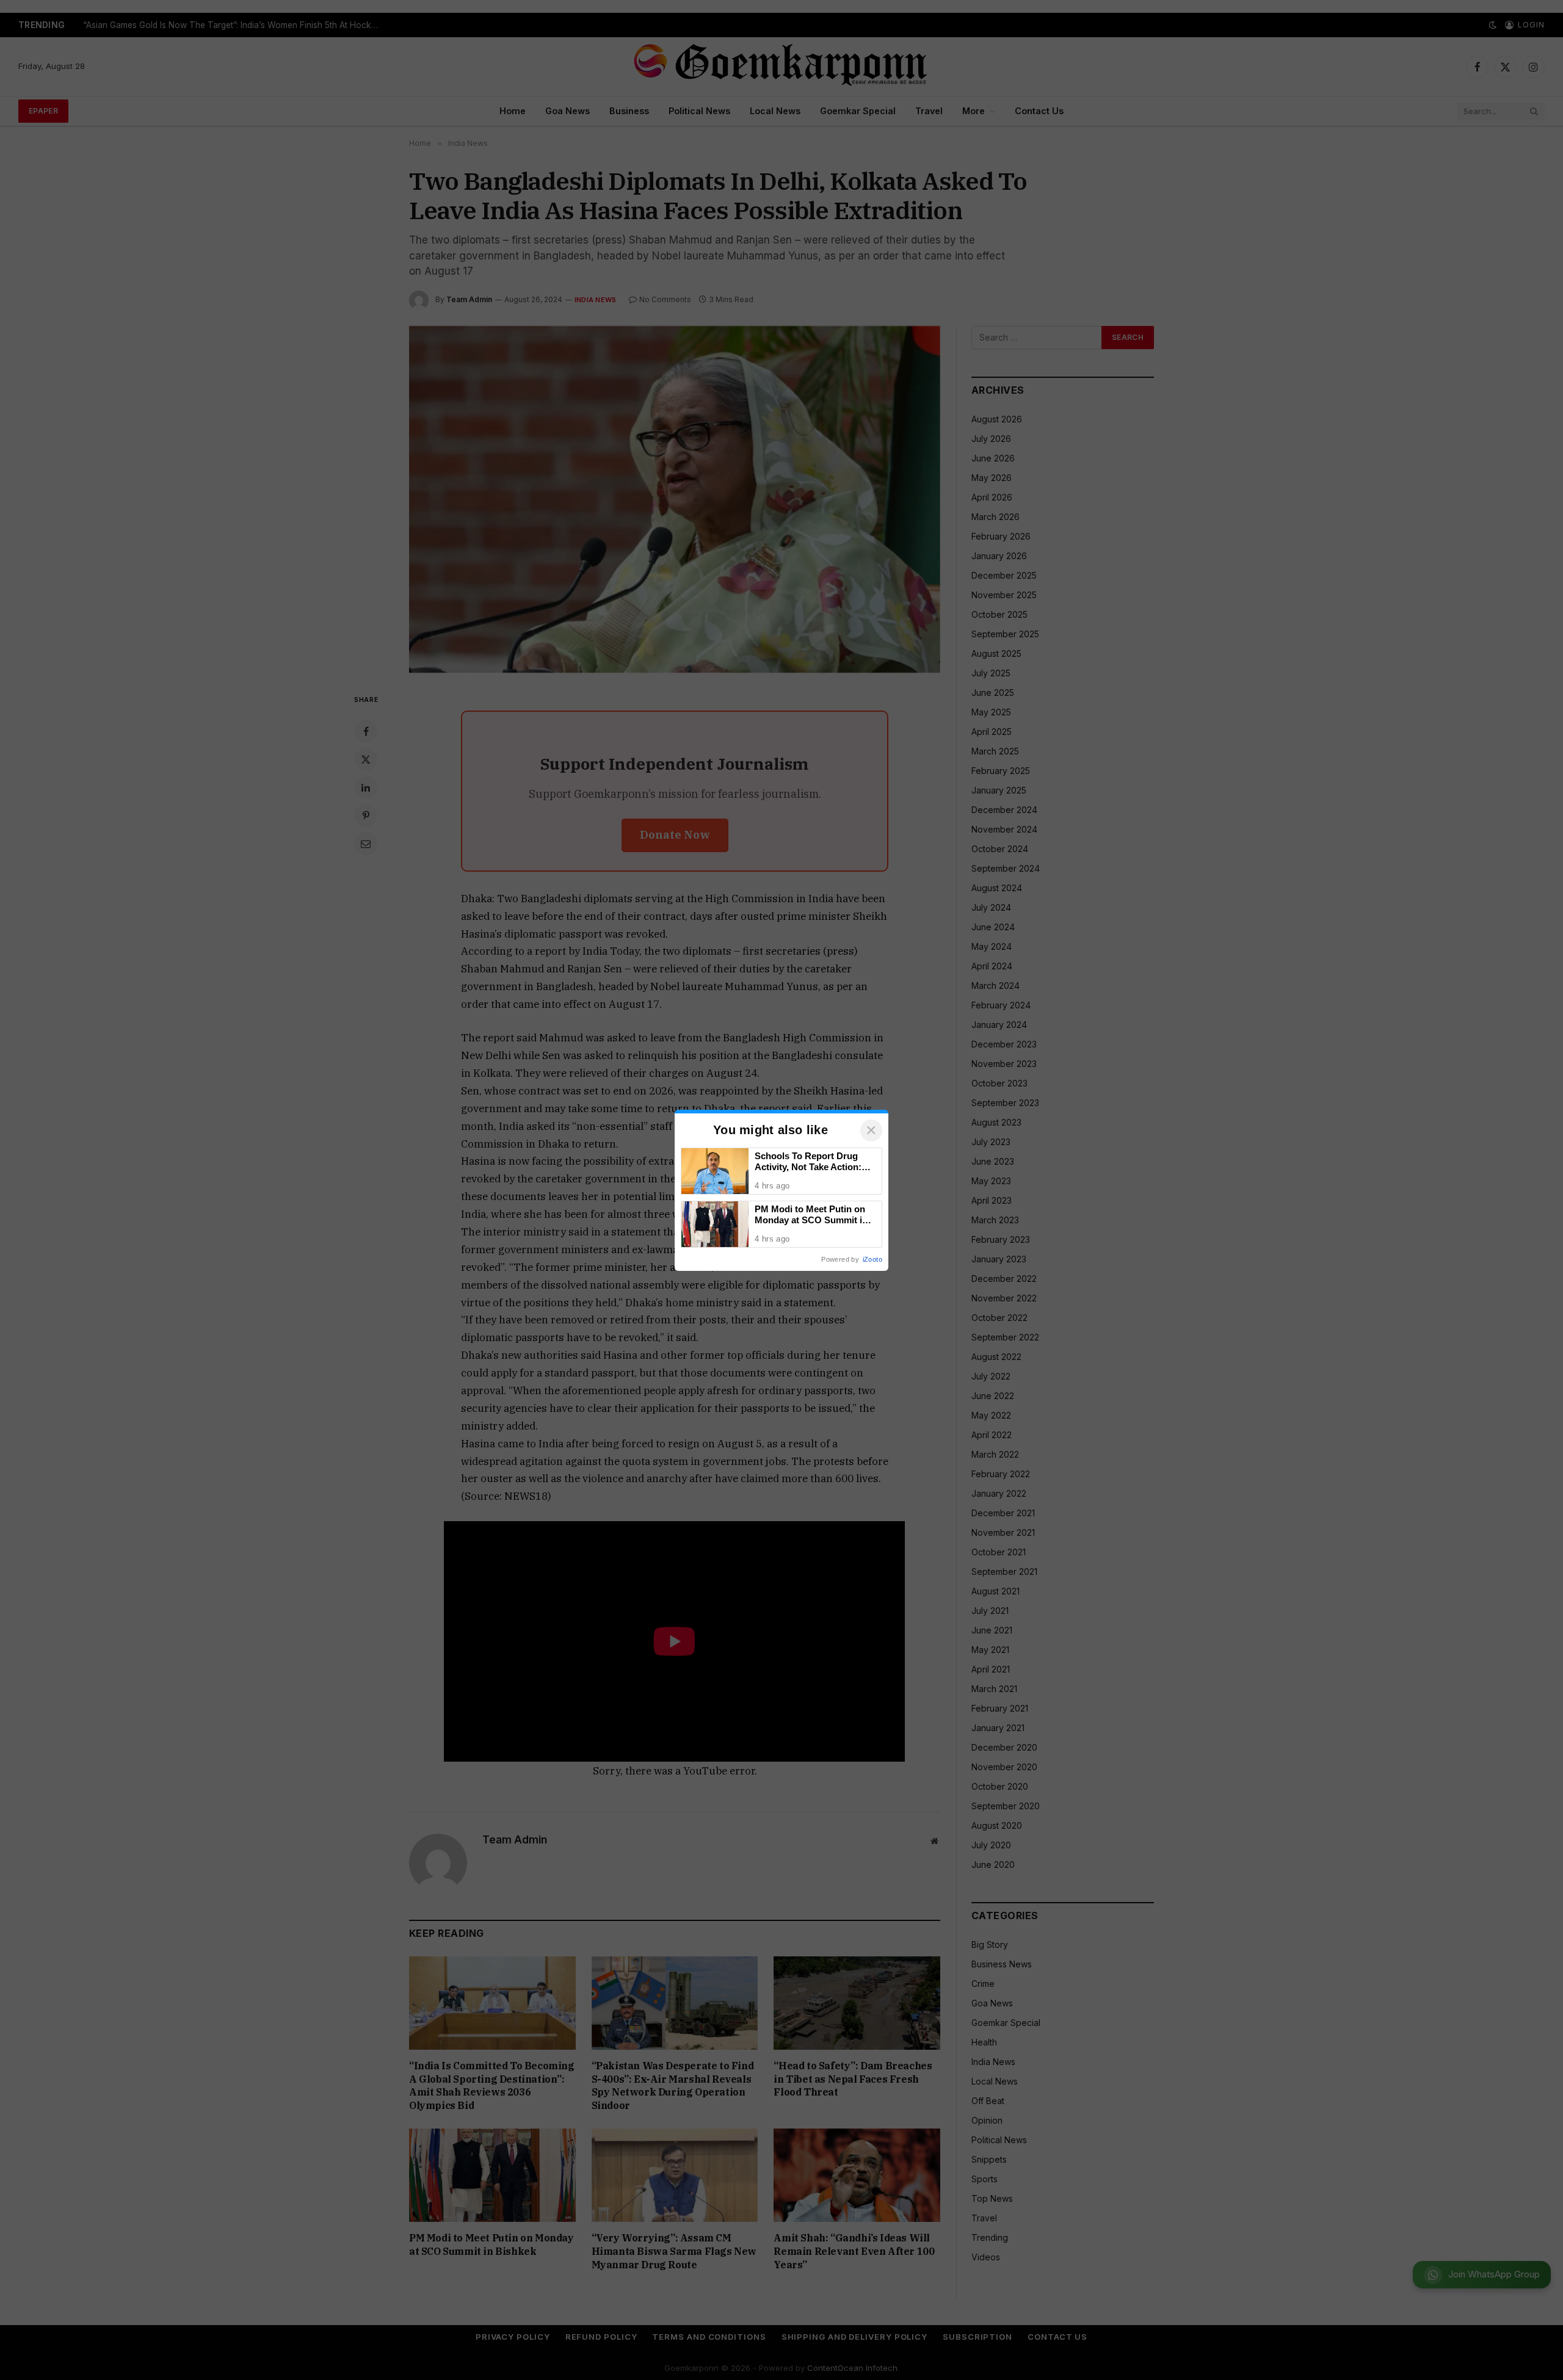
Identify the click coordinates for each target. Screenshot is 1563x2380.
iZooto (872, 1259)
